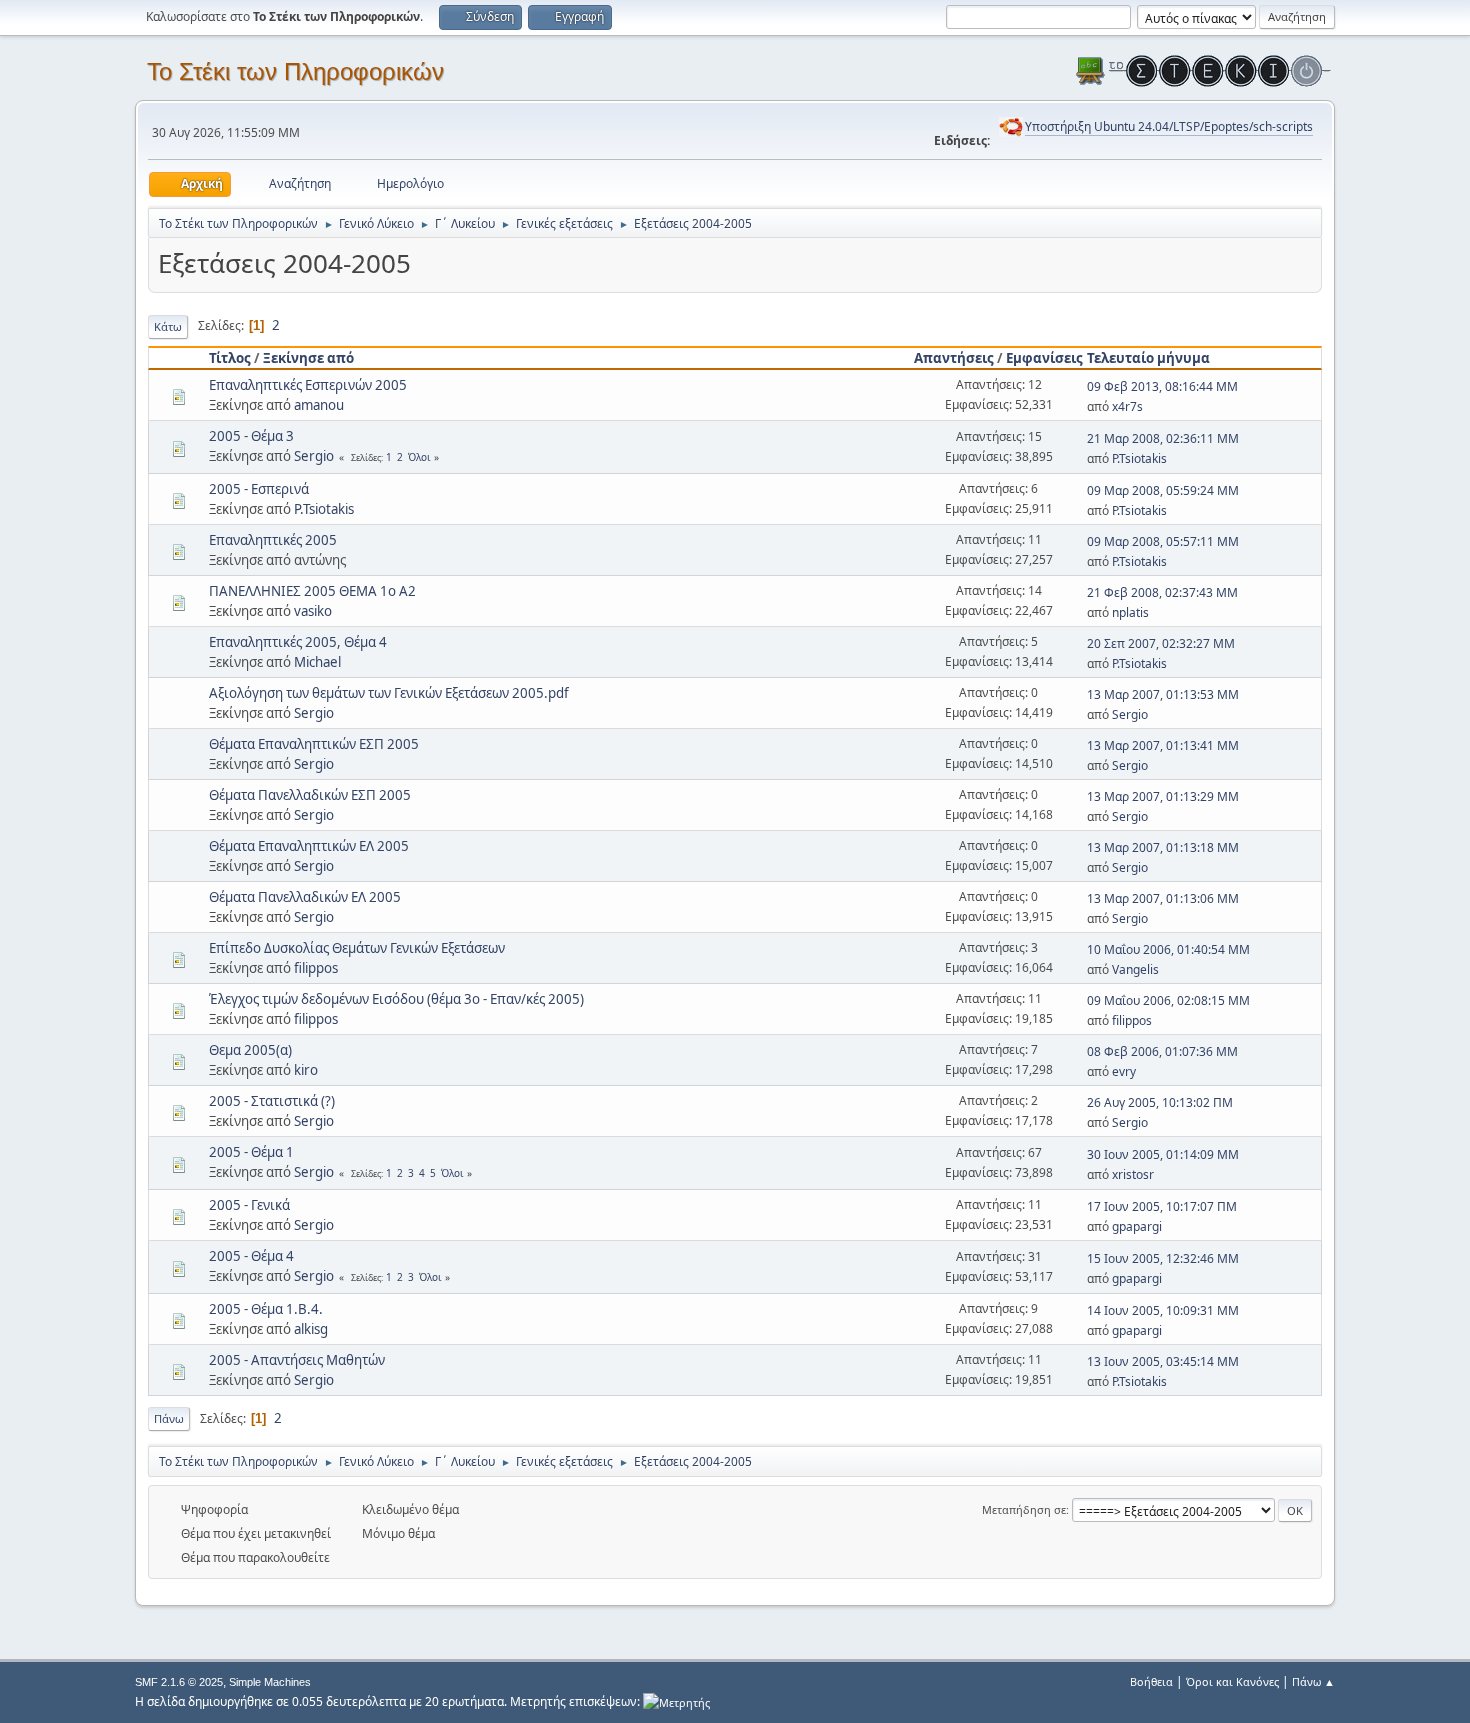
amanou (319, 405)
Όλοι (419, 457)
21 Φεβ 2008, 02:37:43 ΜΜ (1162, 592)
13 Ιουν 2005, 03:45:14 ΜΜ (1163, 1361)
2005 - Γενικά (249, 1205)
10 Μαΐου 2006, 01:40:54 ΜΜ (1168, 949)
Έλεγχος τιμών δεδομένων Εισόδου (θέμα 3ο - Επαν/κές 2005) (396, 999)
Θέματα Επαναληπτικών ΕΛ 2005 (309, 846)
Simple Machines (270, 1682)
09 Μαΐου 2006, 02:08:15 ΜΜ (1168, 1000)
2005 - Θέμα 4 (251, 1256)
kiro (306, 1070)
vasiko (313, 611)
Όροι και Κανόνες (1232, 1681)
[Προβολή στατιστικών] (676, 1701)
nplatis (1130, 612)
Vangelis (1135, 969)
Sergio (314, 456)
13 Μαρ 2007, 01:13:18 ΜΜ (1163, 847)
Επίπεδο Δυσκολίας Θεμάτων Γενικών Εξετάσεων (357, 948)
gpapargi (1137, 1226)
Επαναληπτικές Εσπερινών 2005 (308, 385)
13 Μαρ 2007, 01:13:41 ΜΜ (1163, 745)
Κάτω (168, 326)
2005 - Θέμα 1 (251, 1152)
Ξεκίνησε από (308, 358)
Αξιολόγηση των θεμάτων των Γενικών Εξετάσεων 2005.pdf (389, 693)
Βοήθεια (1151, 1681)
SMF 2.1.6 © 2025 (179, 1682)
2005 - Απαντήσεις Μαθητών (297, 1360)
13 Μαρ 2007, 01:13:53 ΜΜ (1163, 694)
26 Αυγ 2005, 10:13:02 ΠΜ (1160, 1102)
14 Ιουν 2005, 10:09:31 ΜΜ (1163, 1310)
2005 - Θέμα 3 (251, 436)
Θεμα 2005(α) (250, 1050)
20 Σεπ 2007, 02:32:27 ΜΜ (1161, 643)
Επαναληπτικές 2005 (273, 540)
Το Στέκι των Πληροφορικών (295, 71)
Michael (317, 662)
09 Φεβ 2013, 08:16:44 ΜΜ (1162, 386)
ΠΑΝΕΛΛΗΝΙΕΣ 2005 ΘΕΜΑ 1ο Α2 (312, 591)
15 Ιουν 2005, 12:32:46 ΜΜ (1163, 1258)
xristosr (1133, 1174)
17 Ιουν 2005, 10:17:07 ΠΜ (1162, 1206)
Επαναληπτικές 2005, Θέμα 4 (298, 642)
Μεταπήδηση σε (1024, 1509)
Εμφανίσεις (1044, 358)
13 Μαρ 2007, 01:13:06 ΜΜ (1163, 898)
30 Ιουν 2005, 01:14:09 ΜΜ (1163, 1154)
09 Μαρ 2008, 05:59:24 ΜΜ (1163, 490)
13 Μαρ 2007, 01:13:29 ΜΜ (1163, 796)
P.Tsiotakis (1139, 458)
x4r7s (1127, 406)
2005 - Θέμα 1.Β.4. (266, 1309)
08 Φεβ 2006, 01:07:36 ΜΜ (1162, 1051)
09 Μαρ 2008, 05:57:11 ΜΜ (1163, 541)
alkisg (311, 1329)
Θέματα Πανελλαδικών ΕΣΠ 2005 (310, 795)
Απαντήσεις (954, 358)
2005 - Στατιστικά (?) (272, 1101)
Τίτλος (230, 358)
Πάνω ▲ (1313, 1681)
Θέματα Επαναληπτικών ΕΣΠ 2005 (314, 744)
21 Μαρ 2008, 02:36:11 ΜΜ (1163, 438)
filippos (316, 968)
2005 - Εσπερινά (259, 489)
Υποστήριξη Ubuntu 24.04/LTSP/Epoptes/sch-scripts (1169, 126)
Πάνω (169, 1418)
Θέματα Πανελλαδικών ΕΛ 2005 (305, 897)
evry (1124, 1071)
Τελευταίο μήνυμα (1148, 358)
